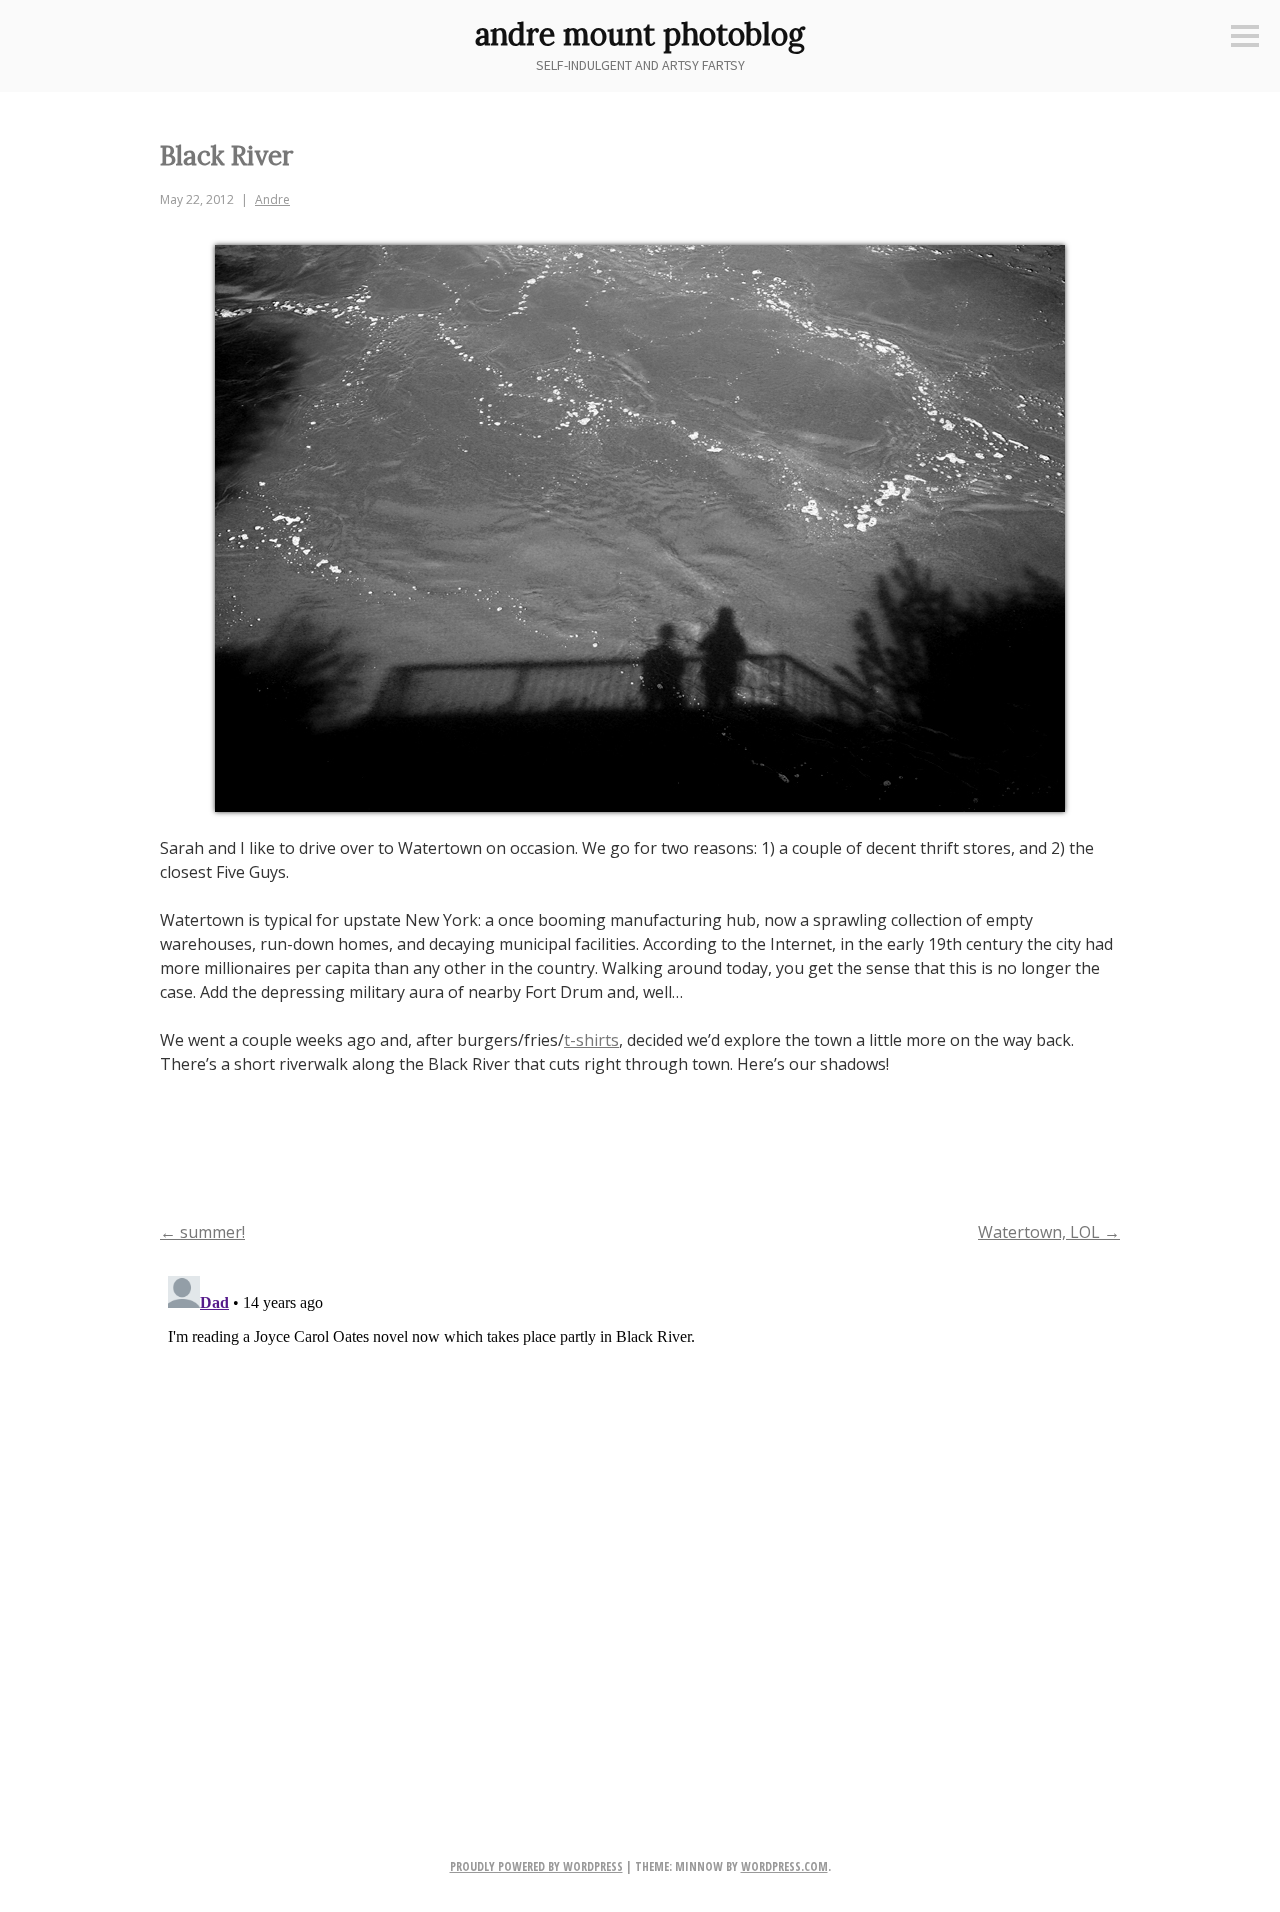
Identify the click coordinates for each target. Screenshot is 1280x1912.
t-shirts (591, 1040)
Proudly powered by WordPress (536, 1866)
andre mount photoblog (640, 34)
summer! (202, 1232)
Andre (272, 199)
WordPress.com (784, 1866)
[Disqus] (640, 1518)
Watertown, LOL (1049, 1232)
